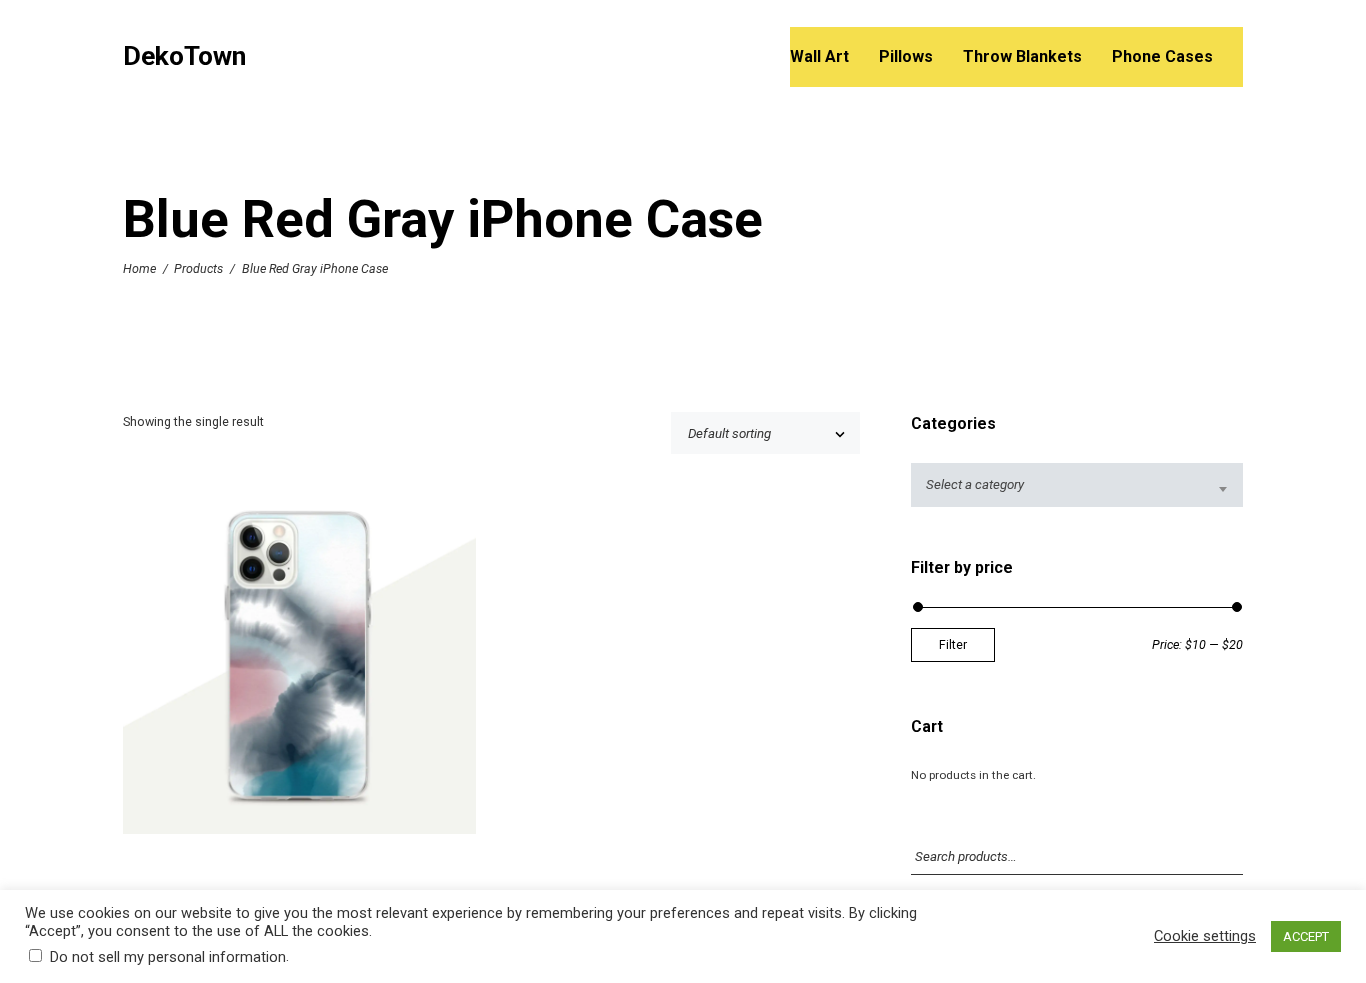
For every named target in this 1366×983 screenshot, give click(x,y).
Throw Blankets (1022, 56)
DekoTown (184, 56)
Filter (953, 644)
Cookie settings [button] (1205, 936)
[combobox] (1077, 484)
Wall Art (819, 56)
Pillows (906, 56)
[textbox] (1077, 484)
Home (139, 268)
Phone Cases (1162, 56)
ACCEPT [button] (1306, 936)
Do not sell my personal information (168, 957)
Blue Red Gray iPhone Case (299, 663)
